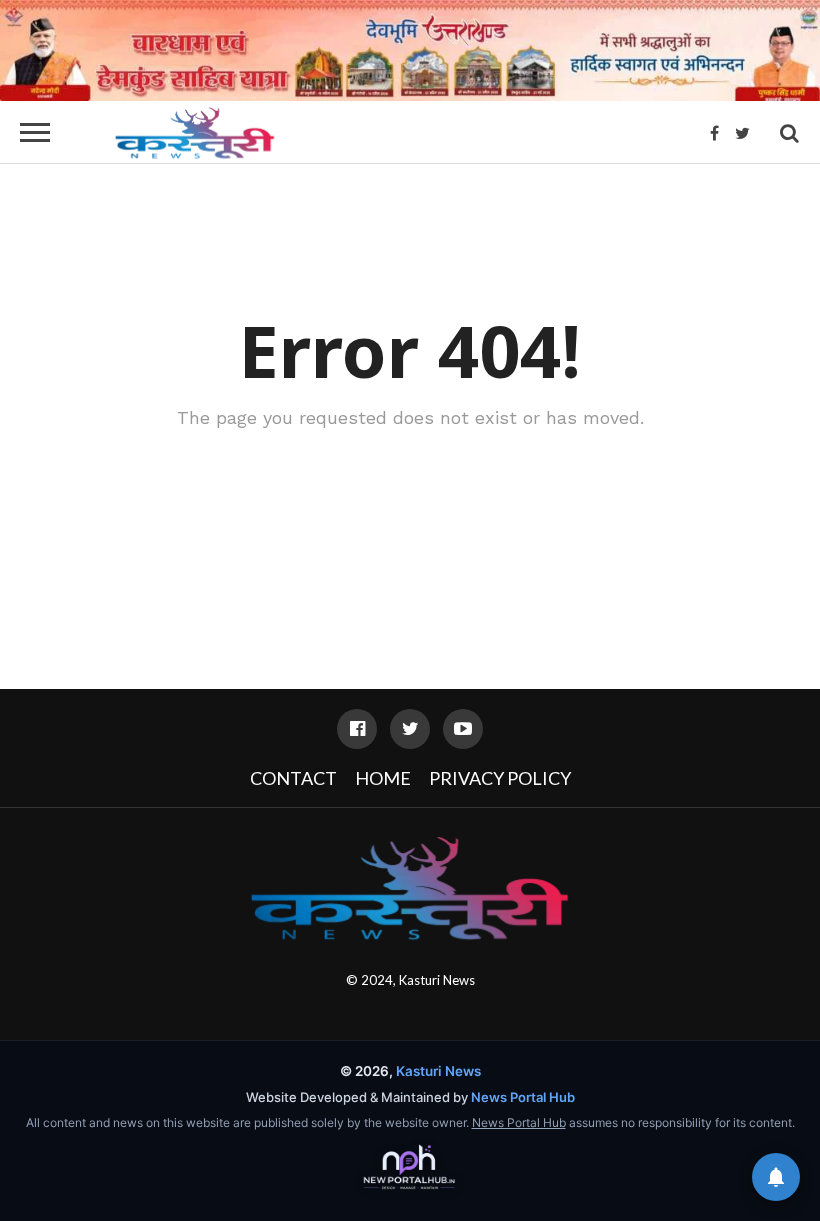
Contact (293, 778)
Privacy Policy (500, 778)
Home (383, 778)
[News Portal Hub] (409, 1168)
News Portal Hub (523, 1097)
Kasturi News (437, 980)
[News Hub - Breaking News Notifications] (776, 1177)
